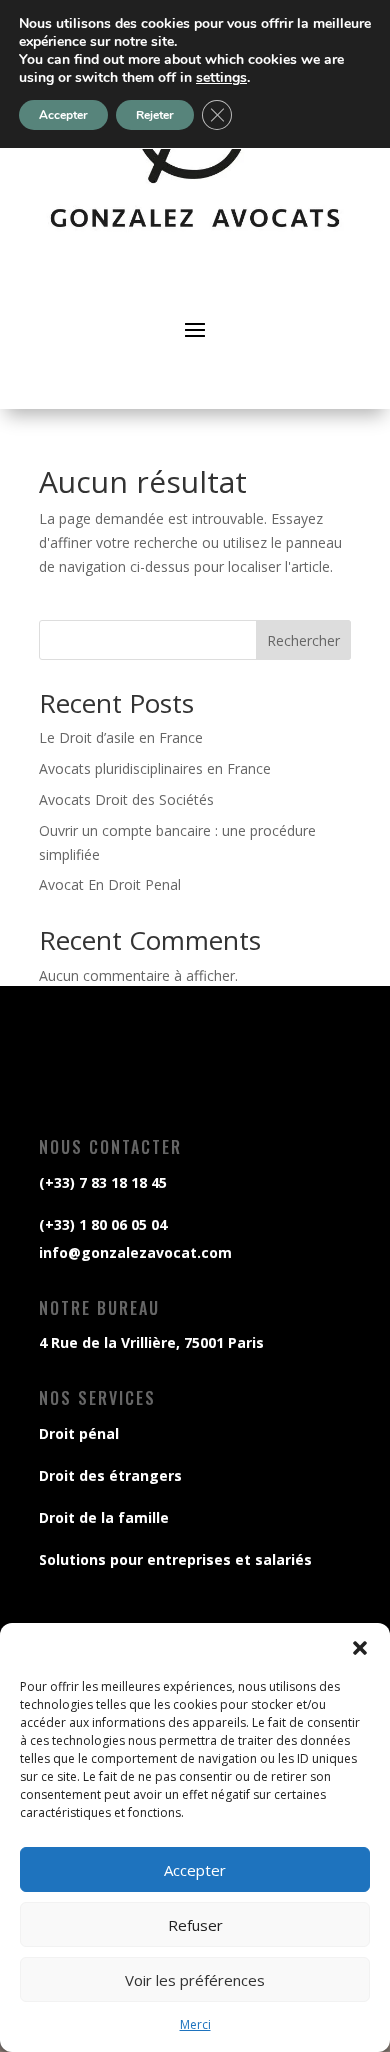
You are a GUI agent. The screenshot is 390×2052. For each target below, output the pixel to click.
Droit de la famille (104, 1517)
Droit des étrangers (110, 1475)
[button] (360, 1648)
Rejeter (155, 115)
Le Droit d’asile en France (121, 737)
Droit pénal (79, 1433)
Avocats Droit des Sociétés (126, 799)
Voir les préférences (195, 1980)
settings (221, 78)
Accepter (195, 1870)
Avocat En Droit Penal (110, 884)
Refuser (195, 1925)
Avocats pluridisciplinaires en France (155, 768)
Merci (195, 2024)
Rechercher (303, 640)
